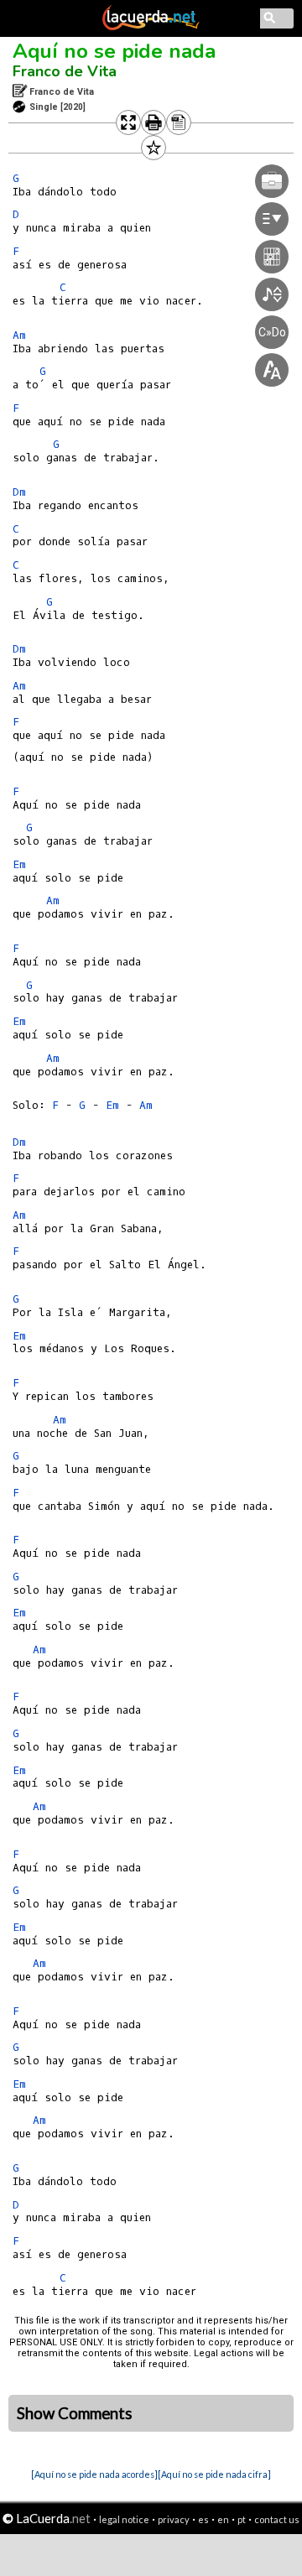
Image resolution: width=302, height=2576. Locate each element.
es (203, 2519)
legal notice (124, 2519)
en (223, 2519)
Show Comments (75, 2413)
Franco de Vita (65, 71)
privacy (174, 2519)
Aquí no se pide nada (114, 51)
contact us (277, 2519)
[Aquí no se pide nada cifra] (214, 2474)
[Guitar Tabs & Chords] (151, 27)
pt (242, 2519)
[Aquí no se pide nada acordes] (94, 2474)
